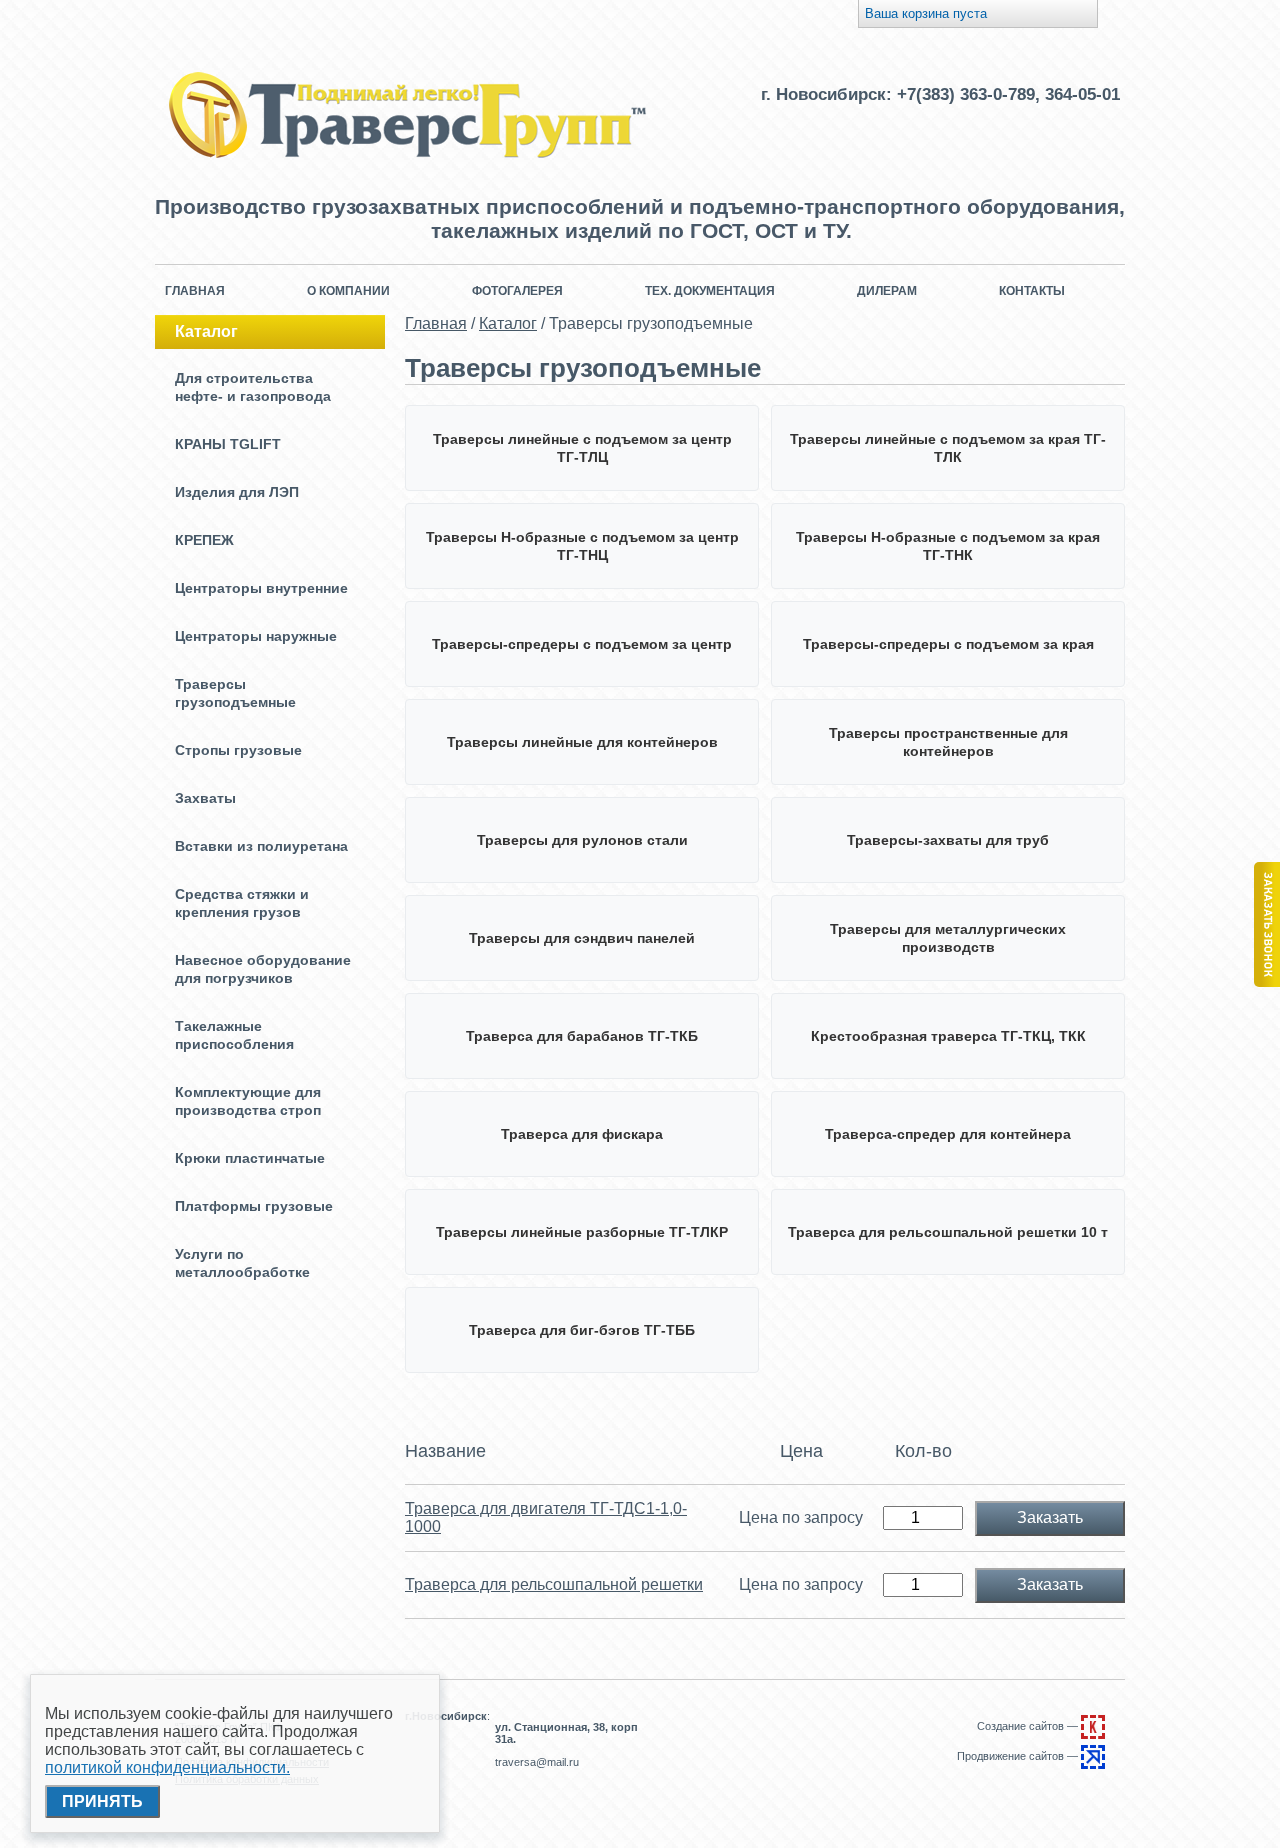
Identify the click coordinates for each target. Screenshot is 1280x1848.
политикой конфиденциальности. (167, 1767)
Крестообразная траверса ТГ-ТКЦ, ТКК (948, 1036)
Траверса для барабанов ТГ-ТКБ (582, 1036)
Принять (102, 1801)
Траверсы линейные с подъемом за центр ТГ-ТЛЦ (582, 448)
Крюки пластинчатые (250, 1158)
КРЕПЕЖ (204, 540)
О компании (348, 291)
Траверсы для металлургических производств (948, 938)
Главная (195, 291)
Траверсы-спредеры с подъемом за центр (582, 644)
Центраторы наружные (256, 636)
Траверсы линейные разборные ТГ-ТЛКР (582, 1232)
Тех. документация (710, 291)
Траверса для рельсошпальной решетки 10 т (948, 1232)
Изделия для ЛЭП (237, 492)
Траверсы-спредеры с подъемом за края (948, 644)
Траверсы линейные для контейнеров (582, 742)
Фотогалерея (517, 291)
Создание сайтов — (1029, 1726)
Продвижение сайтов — (1019, 1756)
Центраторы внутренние (261, 588)
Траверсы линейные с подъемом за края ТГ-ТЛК (948, 448)
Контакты (1032, 291)
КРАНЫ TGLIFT (228, 444)
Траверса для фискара (582, 1134)
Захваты (205, 798)
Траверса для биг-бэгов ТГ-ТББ (582, 1330)
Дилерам (887, 291)
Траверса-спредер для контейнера (948, 1134)
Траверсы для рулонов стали (582, 840)
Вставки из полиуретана (261, 846)
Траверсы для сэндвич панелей (582, 938)
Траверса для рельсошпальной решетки (554, 1584)
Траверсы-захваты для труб (948, 840)
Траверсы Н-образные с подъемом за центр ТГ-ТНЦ (582, 546)
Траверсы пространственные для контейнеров (948, 742)
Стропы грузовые (238, 750)
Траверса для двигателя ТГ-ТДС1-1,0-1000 (546, 1517)
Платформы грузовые (254, 1206)
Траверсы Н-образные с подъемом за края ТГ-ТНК (948, 546)
